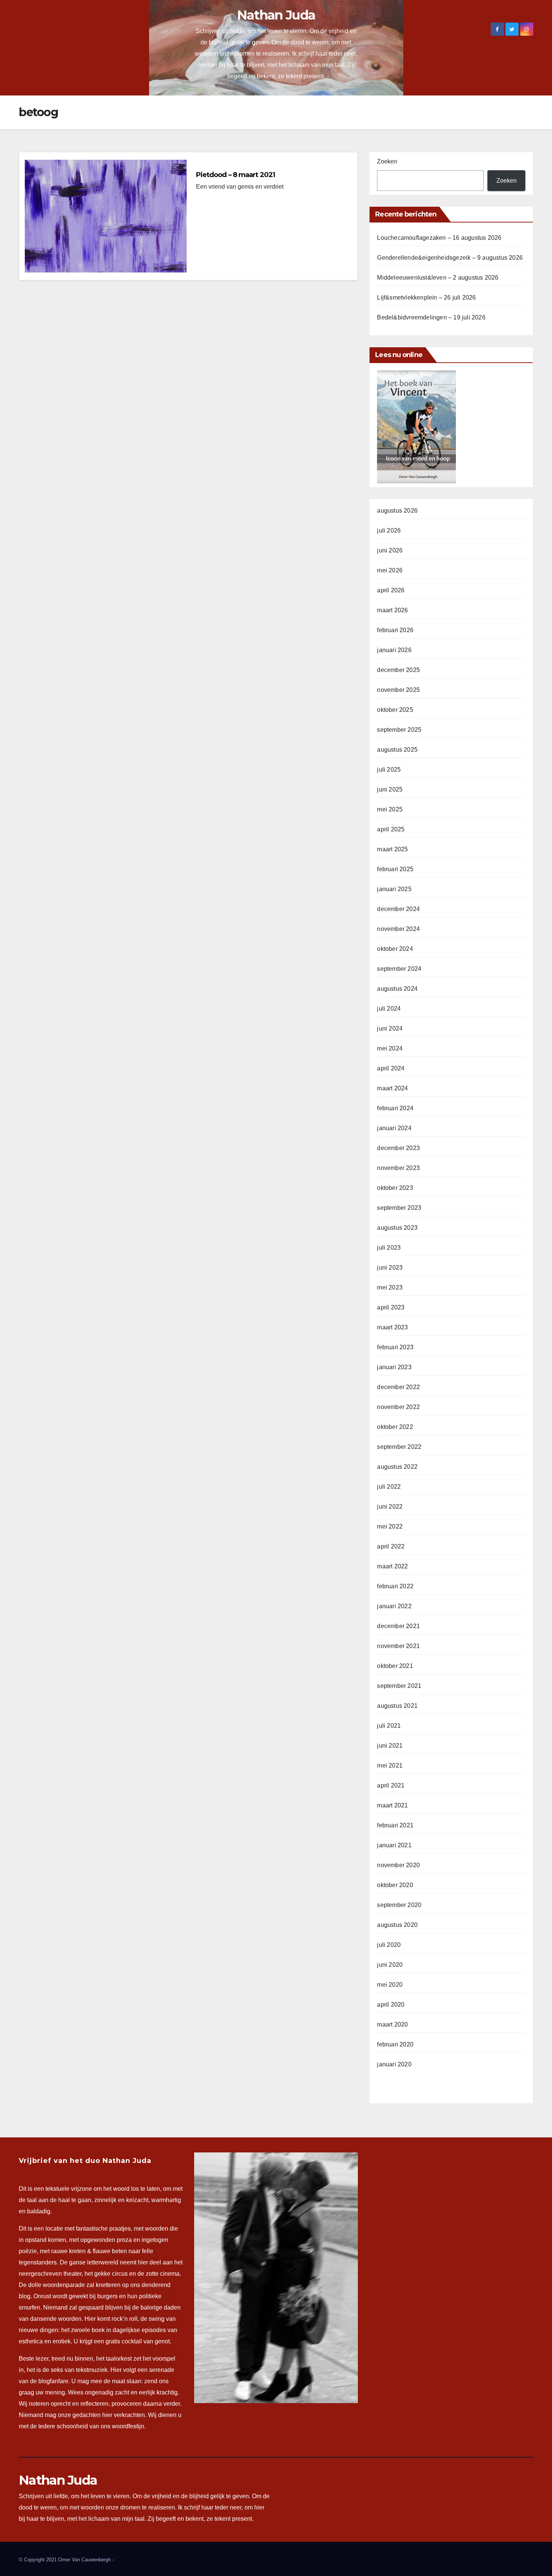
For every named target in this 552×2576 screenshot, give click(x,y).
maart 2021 (392, 1805)
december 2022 (398, 1387)
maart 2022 (392, 1566)
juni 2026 (390, 550)
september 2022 (399, 1447)
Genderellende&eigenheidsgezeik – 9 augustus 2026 (450, 258)
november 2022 (398, 1407)
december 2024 (398, 909)
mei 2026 (390, 570)
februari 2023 (395, 1347)
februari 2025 (395, 869)
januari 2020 (394, 2064)
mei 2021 (390, 1766)
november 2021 (398, 1646)
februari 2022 (395, 1586)
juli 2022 (389, 1487)
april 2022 (391, 1546)
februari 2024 (395, 1108)
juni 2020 (390, 1965)
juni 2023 (390, 1268)
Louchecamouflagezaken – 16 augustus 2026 (439, 238)
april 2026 (391, 590)
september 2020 (399, 1905)
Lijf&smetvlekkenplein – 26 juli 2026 (426, 297)
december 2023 (398, 1148)
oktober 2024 (395, 949)
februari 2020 (395, 2044)
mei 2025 (390, 809)
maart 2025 (392, 849)
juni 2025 (390, 789)
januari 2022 (394, 1606)
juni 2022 (390, 1507)
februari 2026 (395, 630)
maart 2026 (392, 610)
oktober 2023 (395, 1188)
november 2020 (398, 1865)
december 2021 (398, 1626)
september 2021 (399, 1686)
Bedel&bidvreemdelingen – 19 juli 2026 (431, 317)
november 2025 (398, 690)
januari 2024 (394, 1128)
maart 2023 (392, 1327)
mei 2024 (390, 1048)
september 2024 (399, 969)
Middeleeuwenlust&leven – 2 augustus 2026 (438, 278)
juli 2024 (389, 1009)
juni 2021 (390, 1746)
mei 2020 (390, 1985)
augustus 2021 (397, 1706)
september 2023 (399, 1208)
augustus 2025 (397, 750)
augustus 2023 (397, 1228)
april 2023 (391, 1307)
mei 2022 (390, 1526)
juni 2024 (390, 1028)
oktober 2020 (395, 1885)
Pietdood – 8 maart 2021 (235, 175)
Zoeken (387, 161)
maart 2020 (392, 2024)
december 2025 (398, 670)
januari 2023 (394, 1367)
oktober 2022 (395, 1427)
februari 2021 (395, 1825)
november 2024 (398, 929)
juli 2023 (389, 1248)
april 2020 (391, 2005)
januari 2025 (394, 889)
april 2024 (391, 1068)
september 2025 (399, 730)
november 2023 (398, 1168)
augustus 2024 (397, 989)
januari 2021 (394, 1845)
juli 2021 (389, 1726)
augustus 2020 (397, 1925)
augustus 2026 (397, 511)
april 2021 (391, 1785)
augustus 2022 (397, 1467)
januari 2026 (394, 650)
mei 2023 (390, 1287)
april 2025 (391, 829)
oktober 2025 (395, 710)
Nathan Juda (276, 15)
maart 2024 (392, 1088)
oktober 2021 (395, 1666)
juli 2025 (389, 770)
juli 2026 (389, 530)
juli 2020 (389, 1945)
